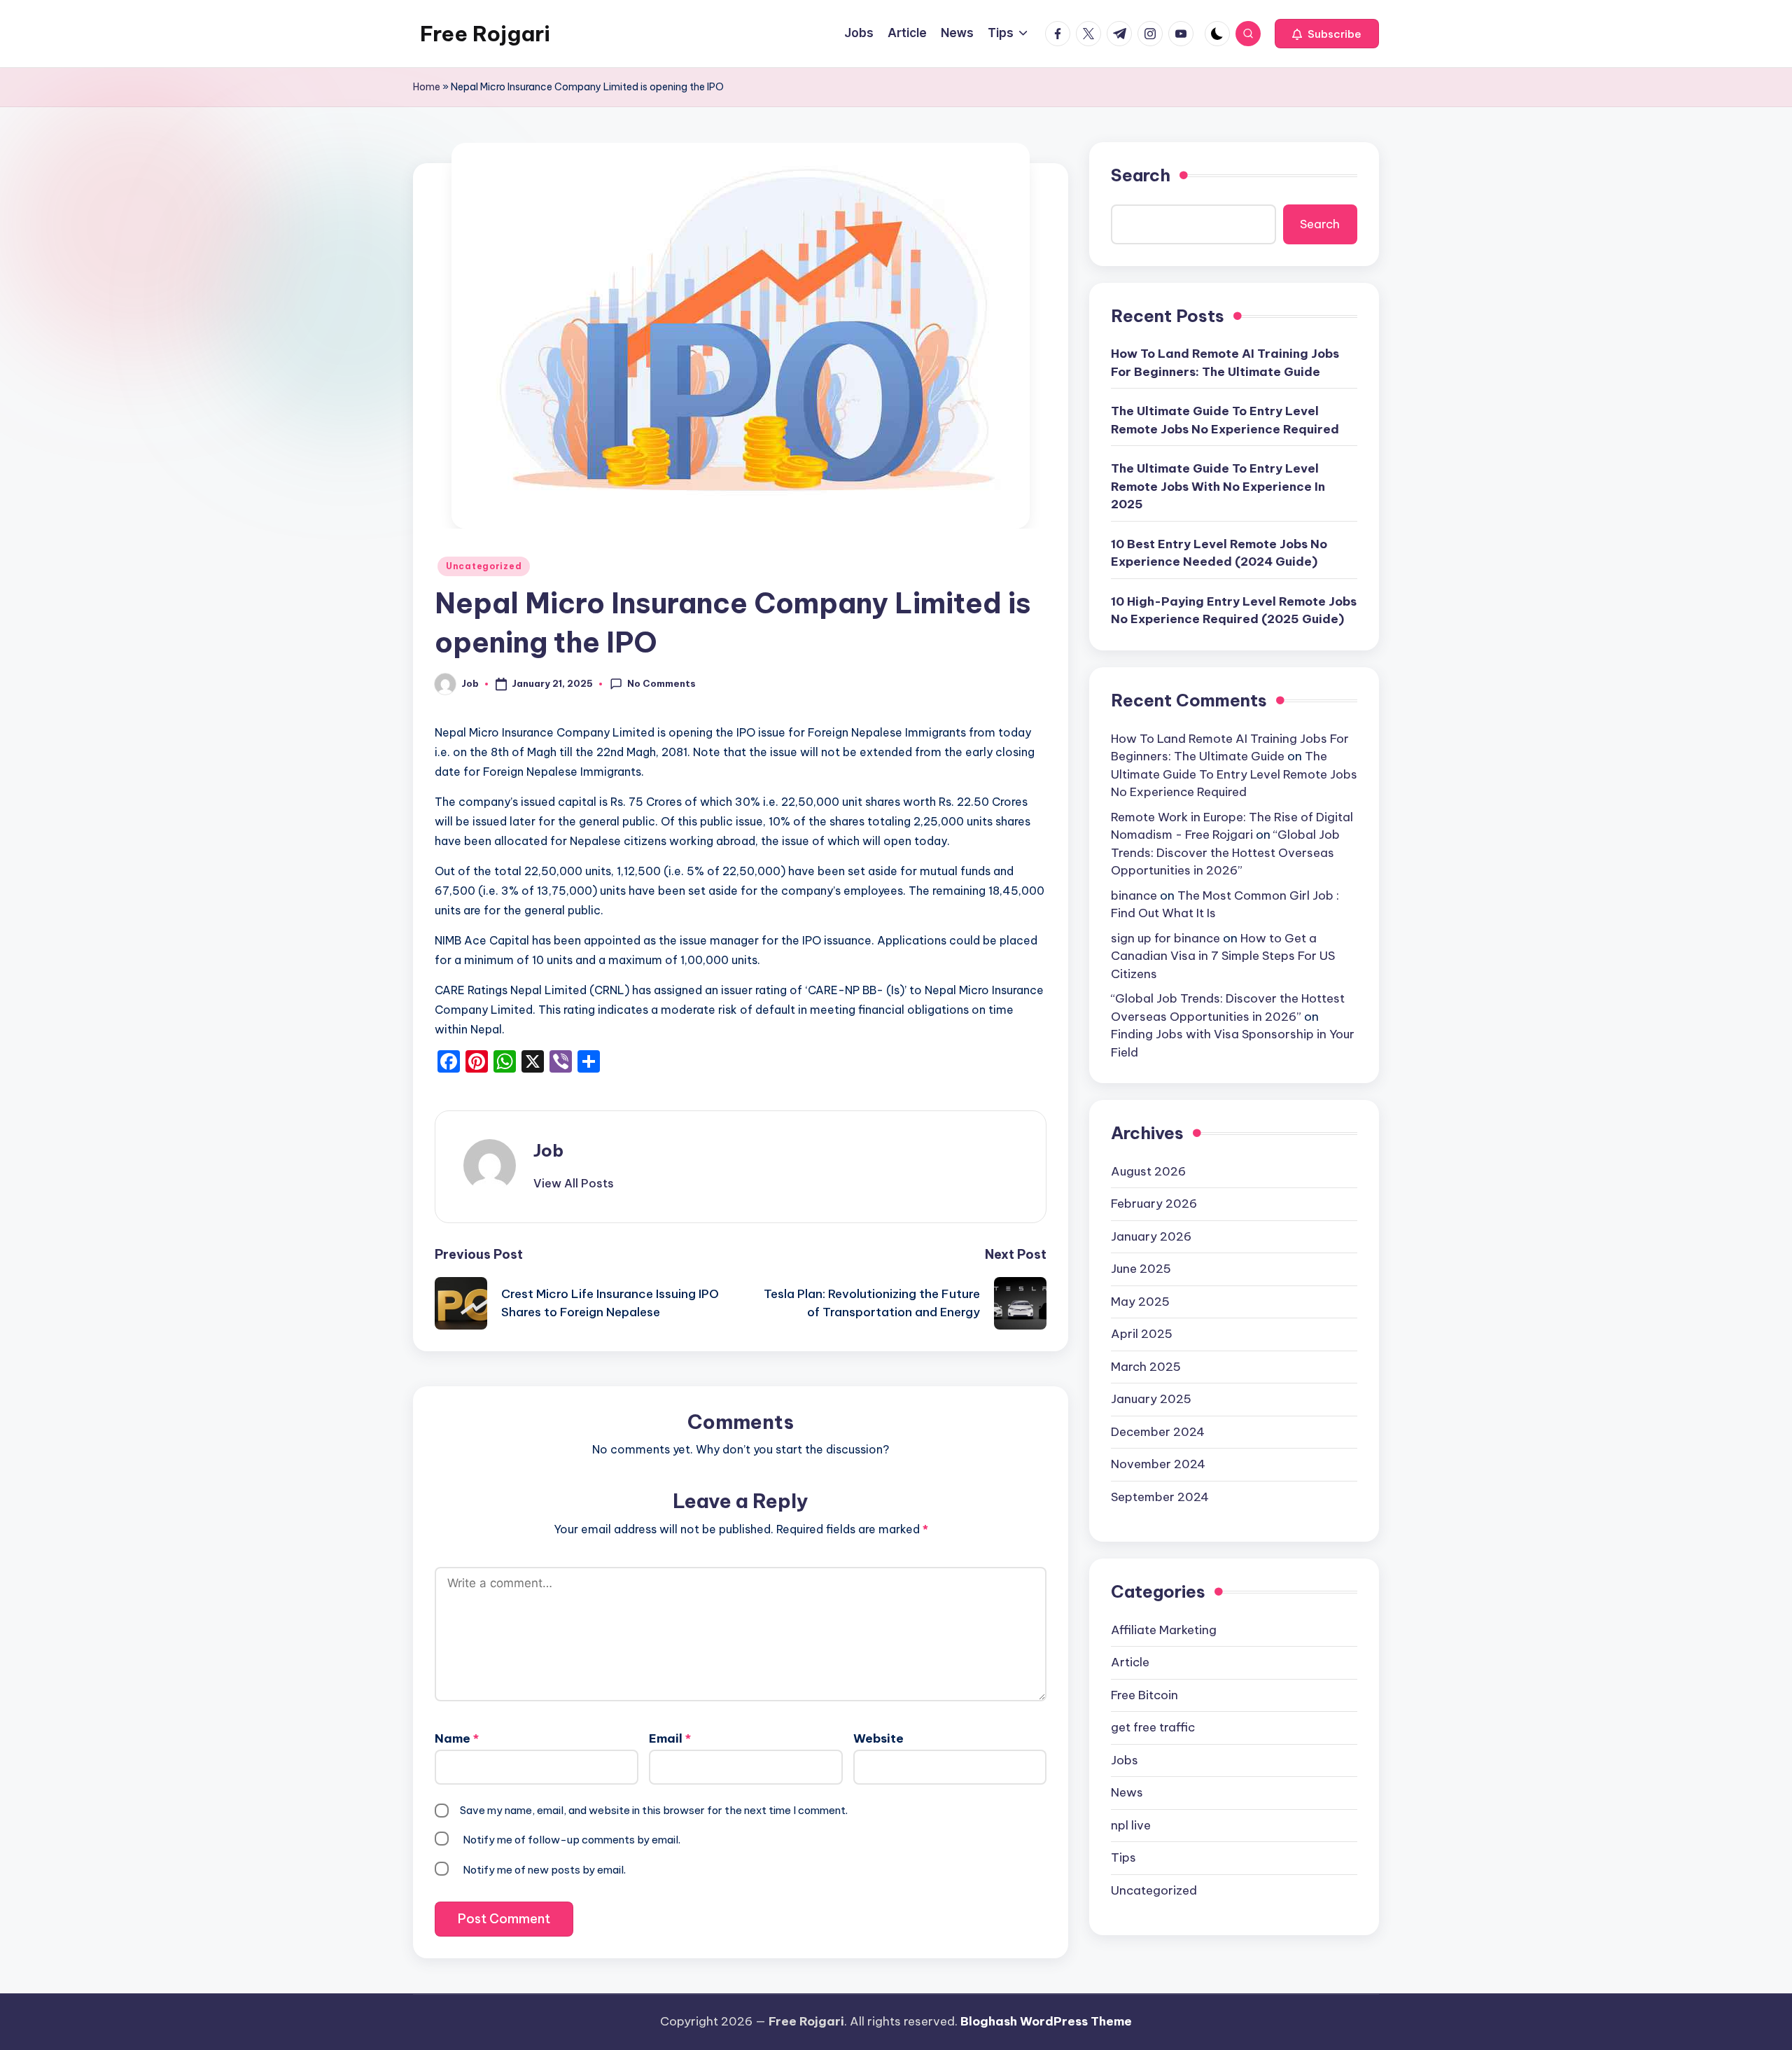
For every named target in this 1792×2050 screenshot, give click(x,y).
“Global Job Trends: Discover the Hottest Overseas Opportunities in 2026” (1225, 852)
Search (1141, 175)
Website (878, 1738)
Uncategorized (484, 566)
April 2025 (1142, 1334)
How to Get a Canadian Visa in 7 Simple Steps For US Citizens (1223, 955)
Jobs (1125, 1759)
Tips (1123, 1857)
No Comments (661, 683)
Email (670, 1738)
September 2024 (1160, 1496)
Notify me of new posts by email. (544, 1870)
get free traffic (1153, 1727)
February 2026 (1154, 1204)
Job (548, 1150)
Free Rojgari (485, 34)
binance (1134, 895)
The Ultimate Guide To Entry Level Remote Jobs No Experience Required (1225, 420)
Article (1130, 1662)
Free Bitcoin (1144, 1694)
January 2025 (1151, 1399)
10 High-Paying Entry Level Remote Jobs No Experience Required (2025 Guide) (1234, 611)
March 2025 (1146, 1366)
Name (457, 1738)
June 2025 (1141, 1269)
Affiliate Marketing (1164, 1629)
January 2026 (1151, 1236)
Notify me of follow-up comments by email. (572, 1840)
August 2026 (1148, 1171)
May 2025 (1140, 1301)
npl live (1131, 1825)
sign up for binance (1165, 937)
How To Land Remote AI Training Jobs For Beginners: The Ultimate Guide (1225, 363)
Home (427, 87)
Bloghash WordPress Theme (1046, 2021)
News (1127, 1792)
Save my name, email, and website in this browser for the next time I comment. (654, 1810)
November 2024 (1158, 1464)
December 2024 (1158, 1431)
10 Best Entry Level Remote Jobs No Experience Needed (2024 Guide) (1219, 553)
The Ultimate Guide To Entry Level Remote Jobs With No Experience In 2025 (1218, 486)
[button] (1327, 34)
